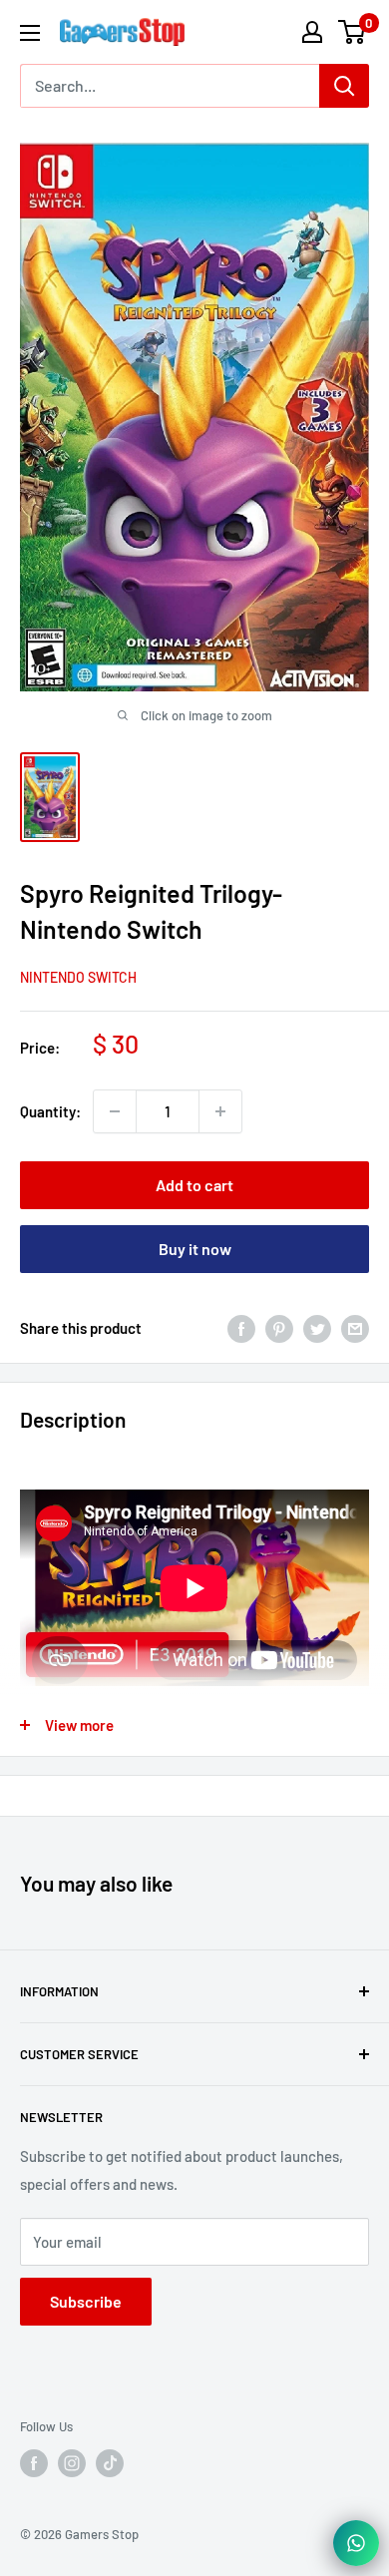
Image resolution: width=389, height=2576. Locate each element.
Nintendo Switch (78, 977)
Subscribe (86, 2301)
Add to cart (194, 1185)
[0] (353, 32)
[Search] (344, 86)
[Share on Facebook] (241, 1328)
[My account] (312, 32)
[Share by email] (355, 1328)
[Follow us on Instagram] (72, 2463)
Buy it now (195, 1249)
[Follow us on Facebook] (34, 2463)
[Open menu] (30, 33)
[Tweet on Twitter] (317, 1328)
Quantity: (50, 1111)
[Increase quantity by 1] (220, 1111)
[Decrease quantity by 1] (115, 1111)
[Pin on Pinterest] (279, 1328)
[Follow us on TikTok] (110, 2463)
